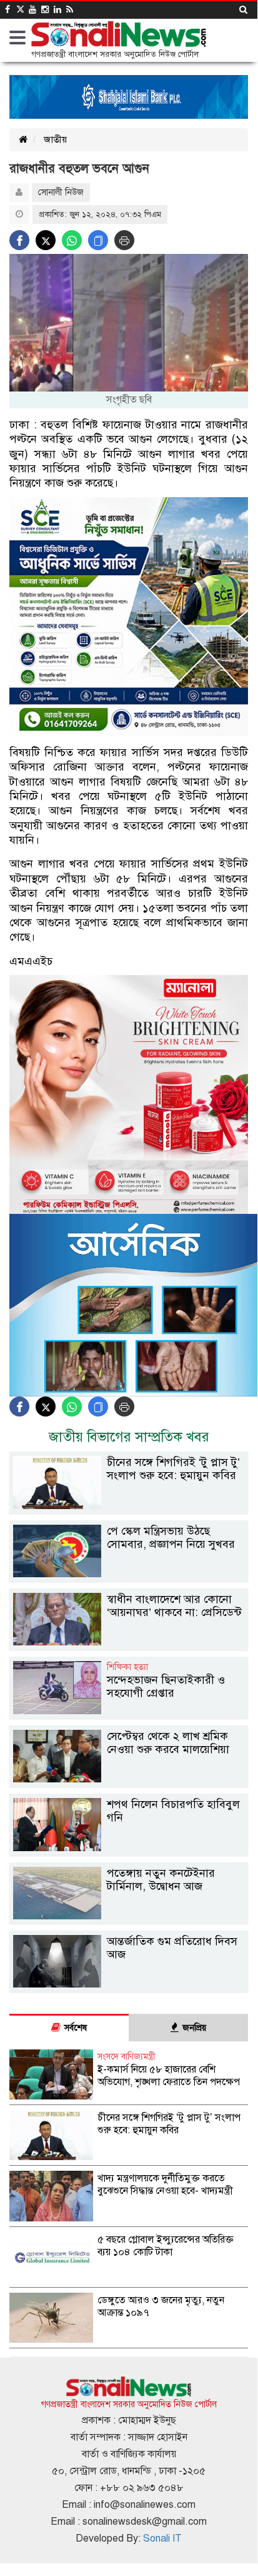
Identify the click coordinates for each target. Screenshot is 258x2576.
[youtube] (32, 10)
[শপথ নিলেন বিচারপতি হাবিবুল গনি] (129, 1848)
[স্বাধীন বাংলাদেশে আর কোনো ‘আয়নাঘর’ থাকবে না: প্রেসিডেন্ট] (129, 1643)
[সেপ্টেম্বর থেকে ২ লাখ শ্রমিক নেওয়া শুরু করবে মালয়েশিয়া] (129, 1780)
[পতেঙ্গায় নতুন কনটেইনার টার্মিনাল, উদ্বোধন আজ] (129, 1917)
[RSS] (70, 10)
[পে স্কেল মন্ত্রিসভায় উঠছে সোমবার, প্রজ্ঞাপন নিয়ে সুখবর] (129, 1574)
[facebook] (7, 10)
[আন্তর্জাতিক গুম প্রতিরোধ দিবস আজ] (129, 1985)
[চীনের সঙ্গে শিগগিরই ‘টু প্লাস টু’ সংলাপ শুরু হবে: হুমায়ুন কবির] (129, 1506)
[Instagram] (45, 10)
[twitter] (19, 10)
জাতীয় (55, 139)
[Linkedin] (57, 10)
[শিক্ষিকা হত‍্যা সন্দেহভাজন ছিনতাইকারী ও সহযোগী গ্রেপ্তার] (129, 1711)
